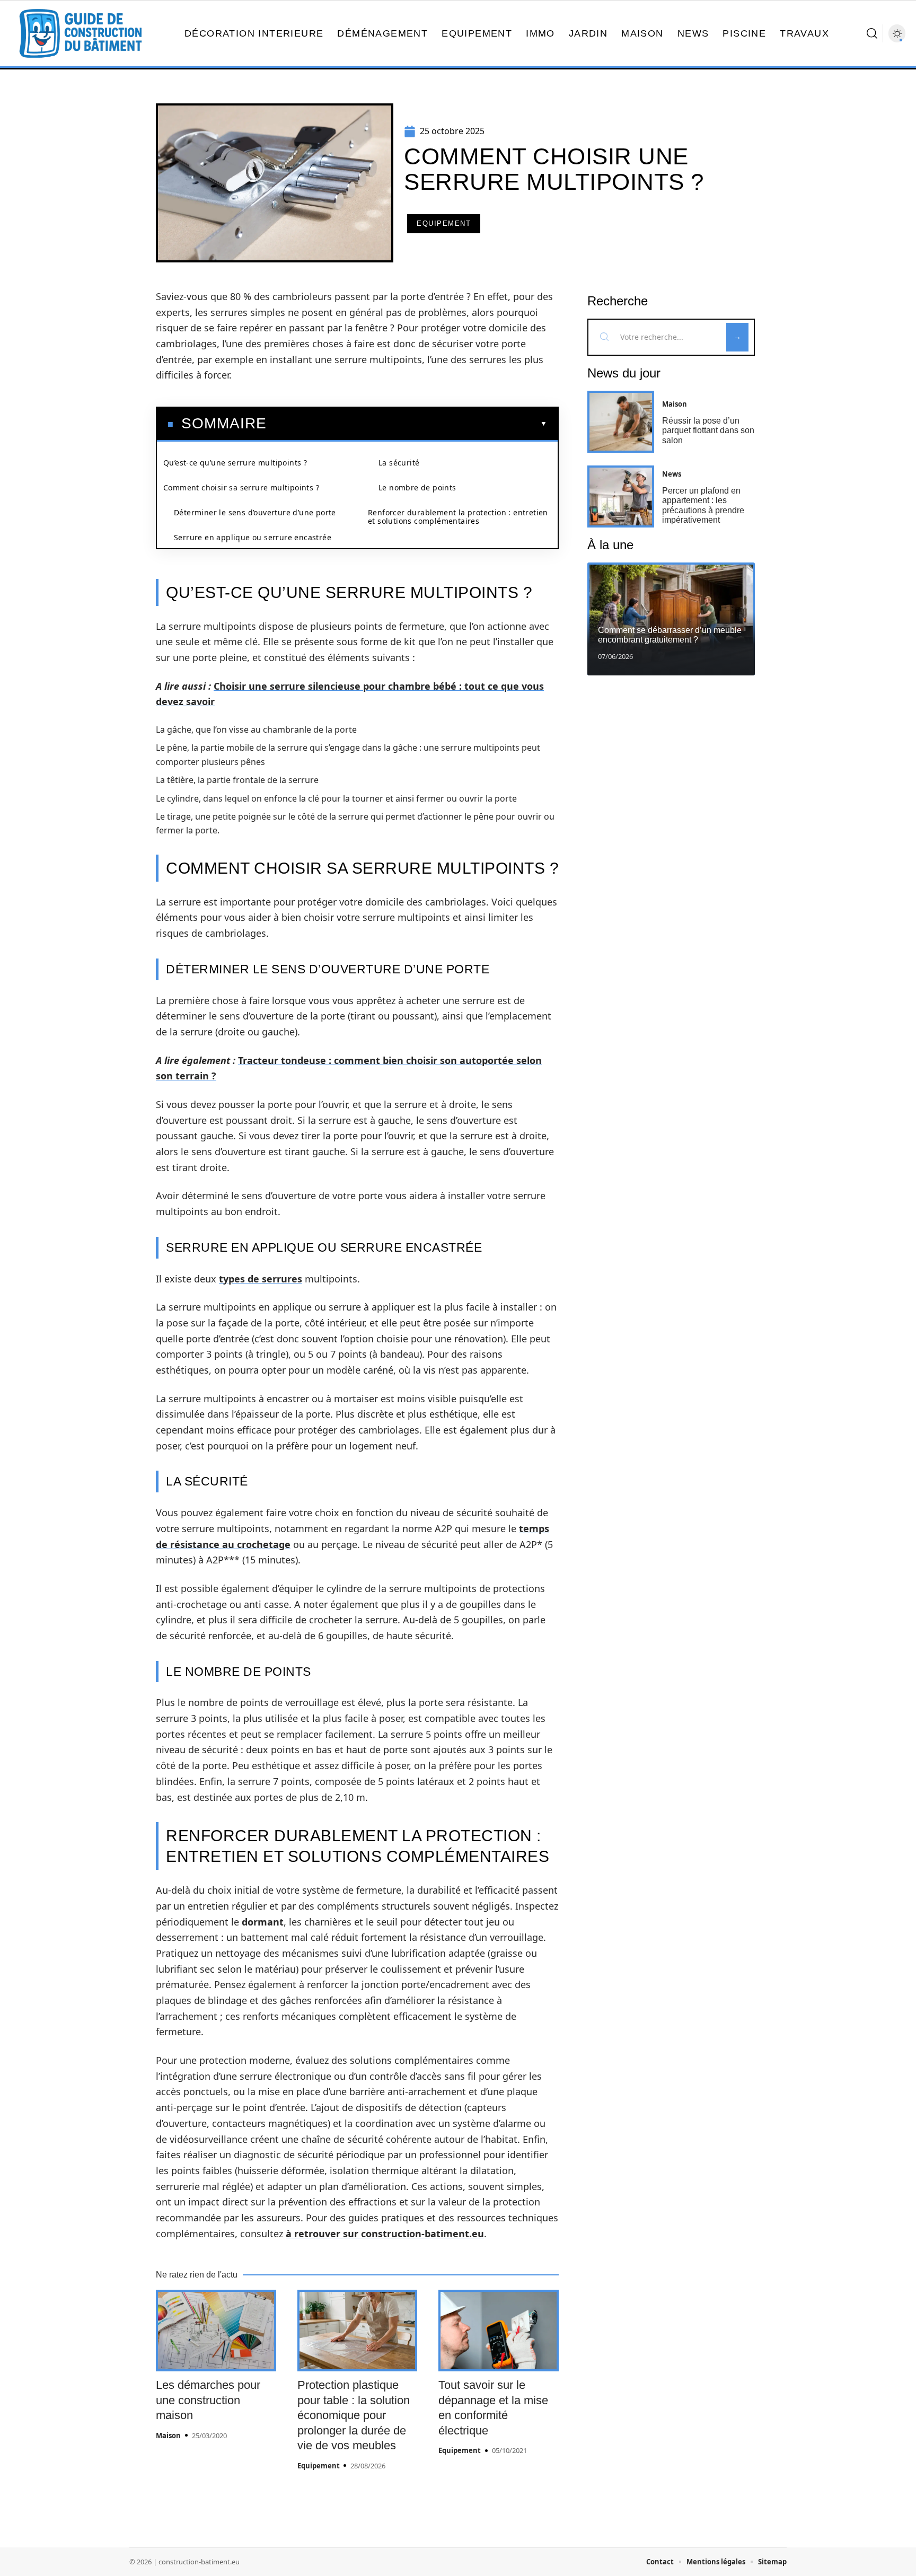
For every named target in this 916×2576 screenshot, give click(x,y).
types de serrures (261, 1279)
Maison (168, 2436)
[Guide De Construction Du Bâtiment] (81, 33)
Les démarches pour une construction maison (208, 2400)
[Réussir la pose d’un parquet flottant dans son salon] (621, 422)
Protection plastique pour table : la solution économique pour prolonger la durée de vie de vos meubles (354, 2415)
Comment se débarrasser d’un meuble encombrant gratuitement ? (670, 635)
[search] (872, 33)
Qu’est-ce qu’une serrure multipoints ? (235, 463)
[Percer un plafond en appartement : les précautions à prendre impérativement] (621, 496)
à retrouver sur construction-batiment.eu (385, 2234)
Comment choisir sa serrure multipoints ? (241, 487)
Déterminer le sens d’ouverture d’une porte (255, 512)
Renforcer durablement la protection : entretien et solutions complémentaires (458, 517)
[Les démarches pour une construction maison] (216, 2331)
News (672, 474)
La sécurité (399, 463)
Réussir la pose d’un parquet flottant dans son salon (708, 430)
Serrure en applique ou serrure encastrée (253, 537)
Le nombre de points (417, 487)
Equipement (444, 223)
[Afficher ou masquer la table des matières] (407, 424)
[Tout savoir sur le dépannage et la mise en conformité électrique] (499, 2331)
